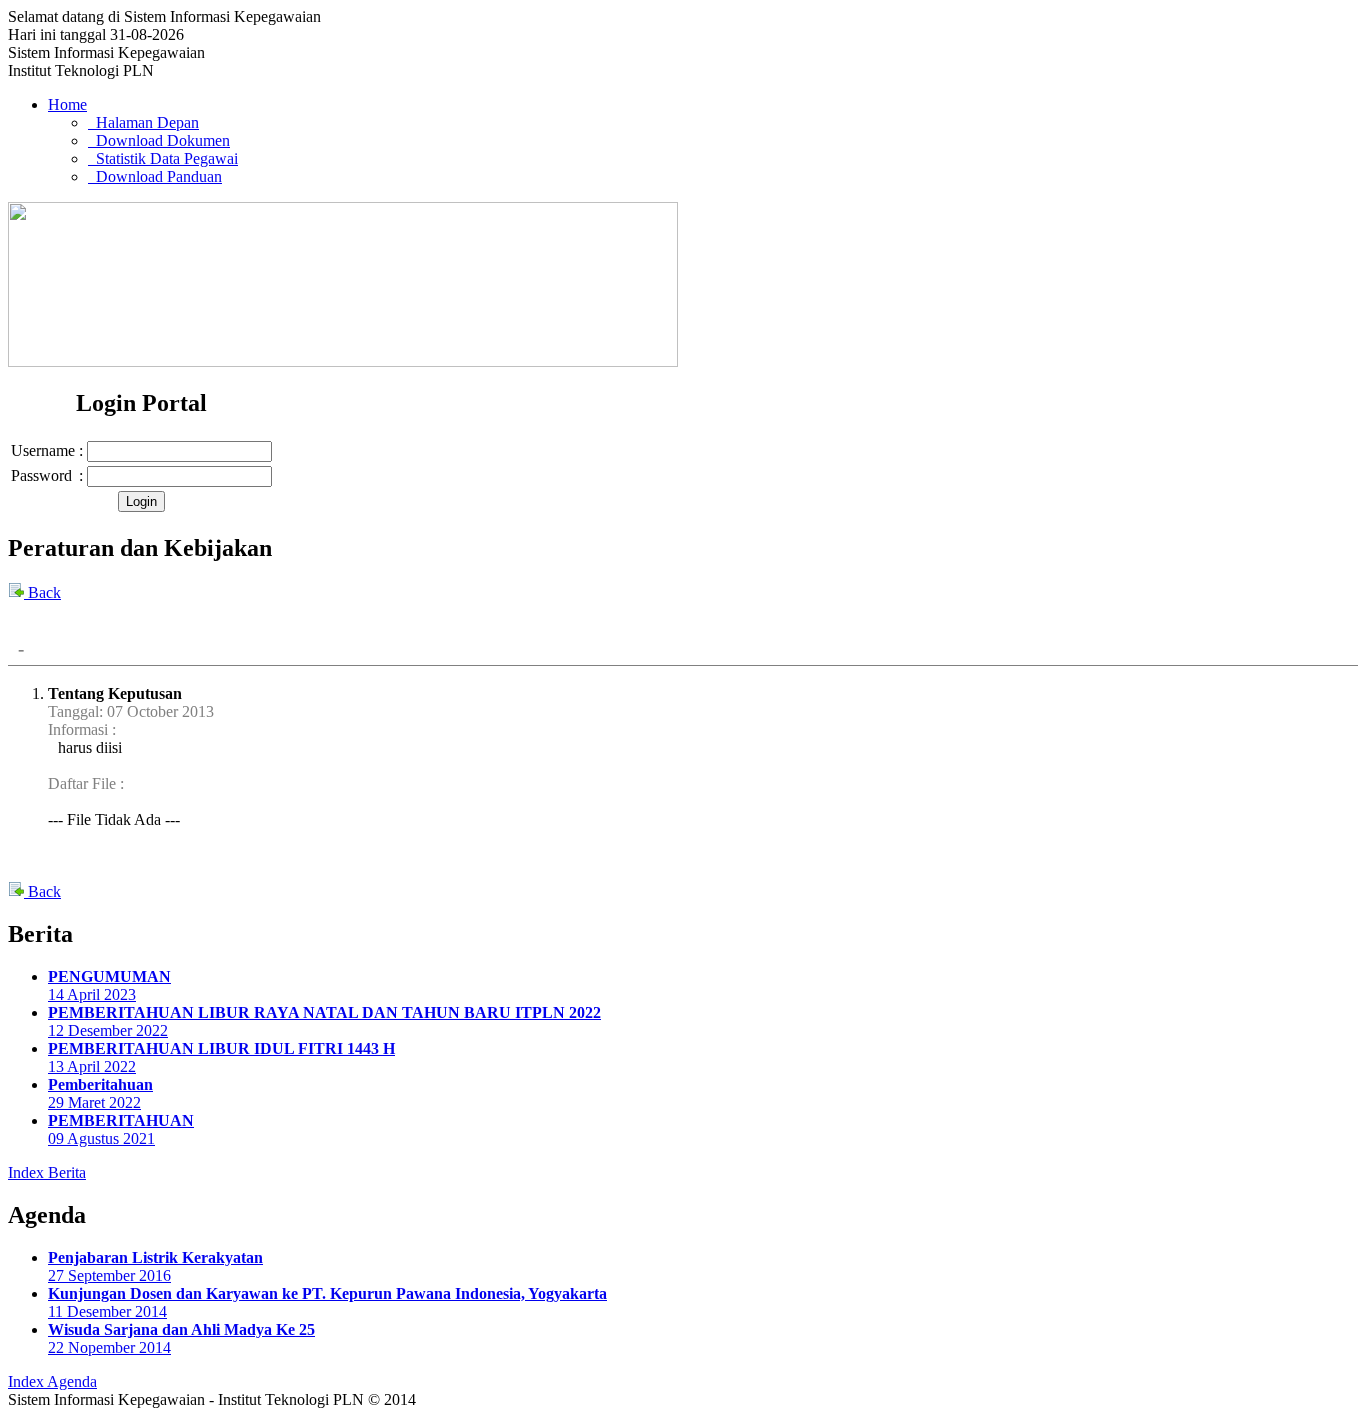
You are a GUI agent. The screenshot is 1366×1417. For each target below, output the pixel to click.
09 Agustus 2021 (121, 1129)
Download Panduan (155, 176)
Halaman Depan (143, 122)
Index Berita (47, 1172)
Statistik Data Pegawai (163, 158)
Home (67, 104)
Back (42, 592)
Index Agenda (52, 1381)
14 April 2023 (109, 985)
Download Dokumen (159, 140)
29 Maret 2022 (100, 1093)
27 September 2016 (155, 1266)
